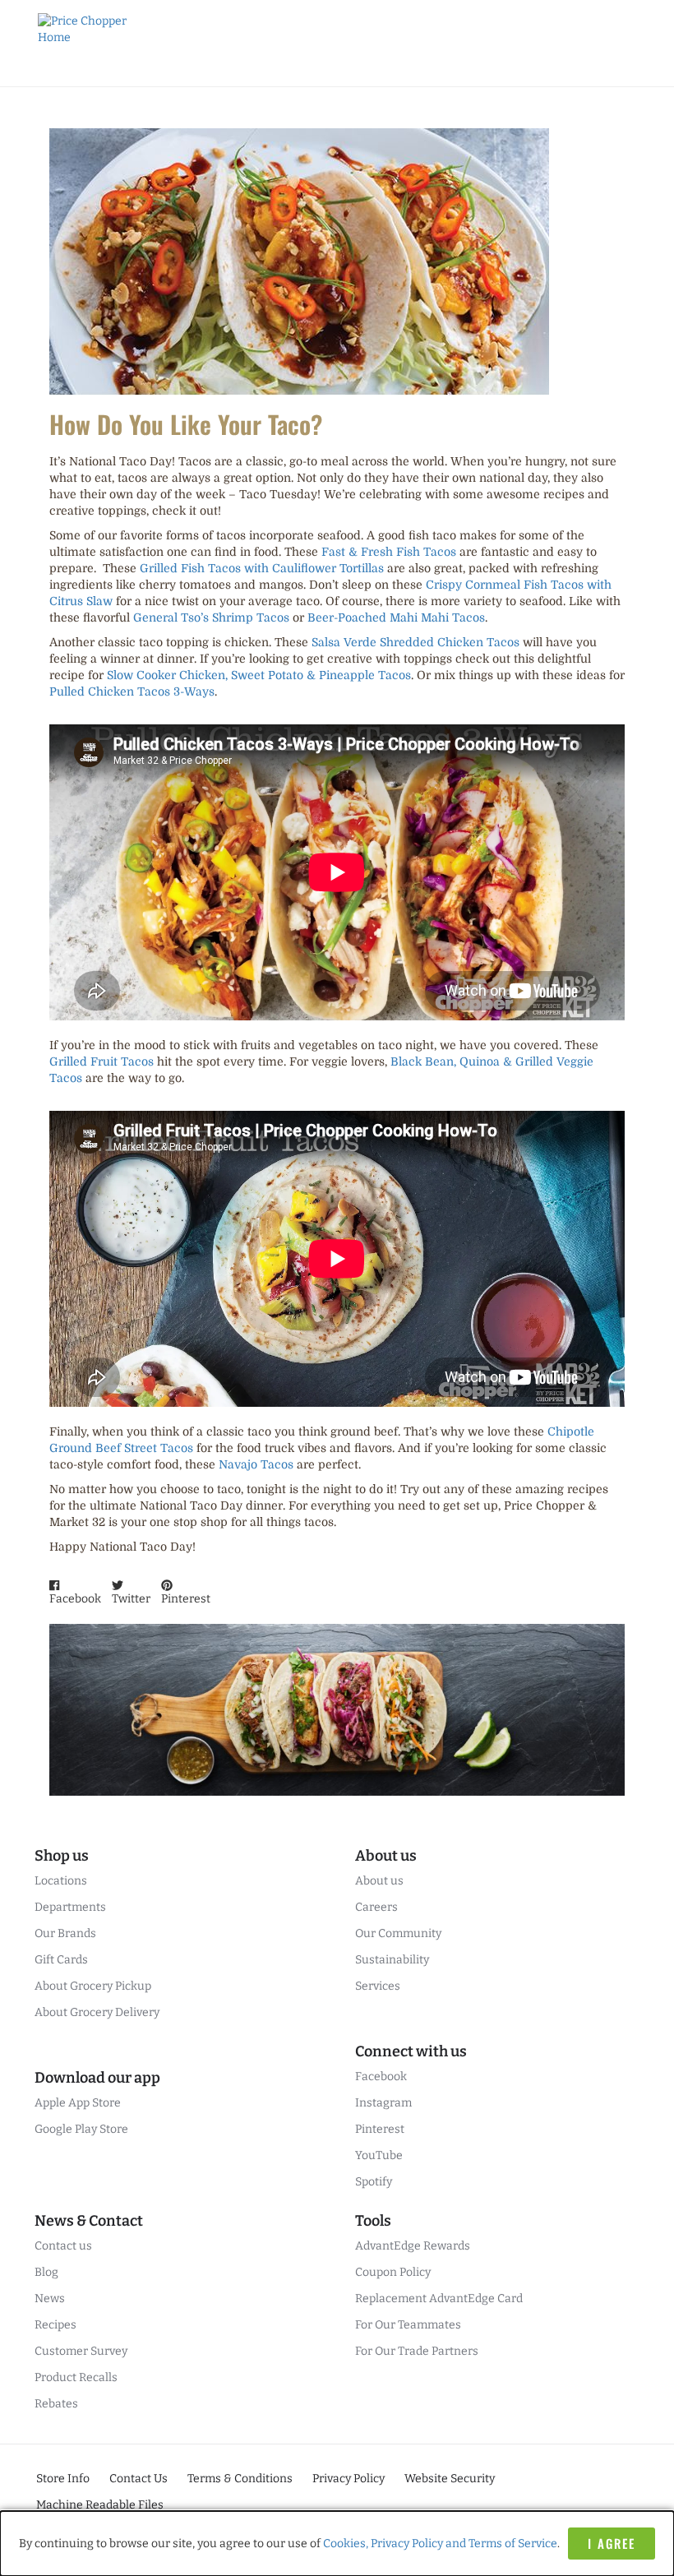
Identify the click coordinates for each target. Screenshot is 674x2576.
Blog (46, 2272)
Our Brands (65, 1933)
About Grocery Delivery (97, 2012)
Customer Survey (81, 2351)
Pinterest (380, 2129)
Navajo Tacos (256, 1464)
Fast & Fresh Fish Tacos (389, 552)
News (50, 2299)
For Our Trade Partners (417, 2351)
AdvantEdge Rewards (413, 2246)
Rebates (56, 2404)
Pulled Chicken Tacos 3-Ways (132, 691)
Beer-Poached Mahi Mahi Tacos (396, 617)
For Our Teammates (408, 2325)
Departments (70, 1907)
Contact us (63, 2246)
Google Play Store (81, 2129)
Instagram (383, 2103)
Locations (61, 1881)
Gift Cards (61, 1960)
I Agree (612, 2543)
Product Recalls (76, 2377)
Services (378, 1986)
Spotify (374, 2182)
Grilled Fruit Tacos (102, 1061)
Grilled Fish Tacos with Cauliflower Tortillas (262, 568)
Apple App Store (78, 2103)
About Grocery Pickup (93, 1986)
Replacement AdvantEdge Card (439, 2299)
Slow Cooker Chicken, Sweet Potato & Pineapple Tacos (259, 675)
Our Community (398, 1933)
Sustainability (392, 1960)
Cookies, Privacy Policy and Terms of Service (440, 2544)
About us (379, 1881)
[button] (75, 1593)
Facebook (381, 2077)
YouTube (379, 2155)
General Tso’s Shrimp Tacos (211, 617)
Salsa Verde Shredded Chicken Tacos (415, 642)
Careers (376, 1907)
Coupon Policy (393, 2272)
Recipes (55, 2325)
